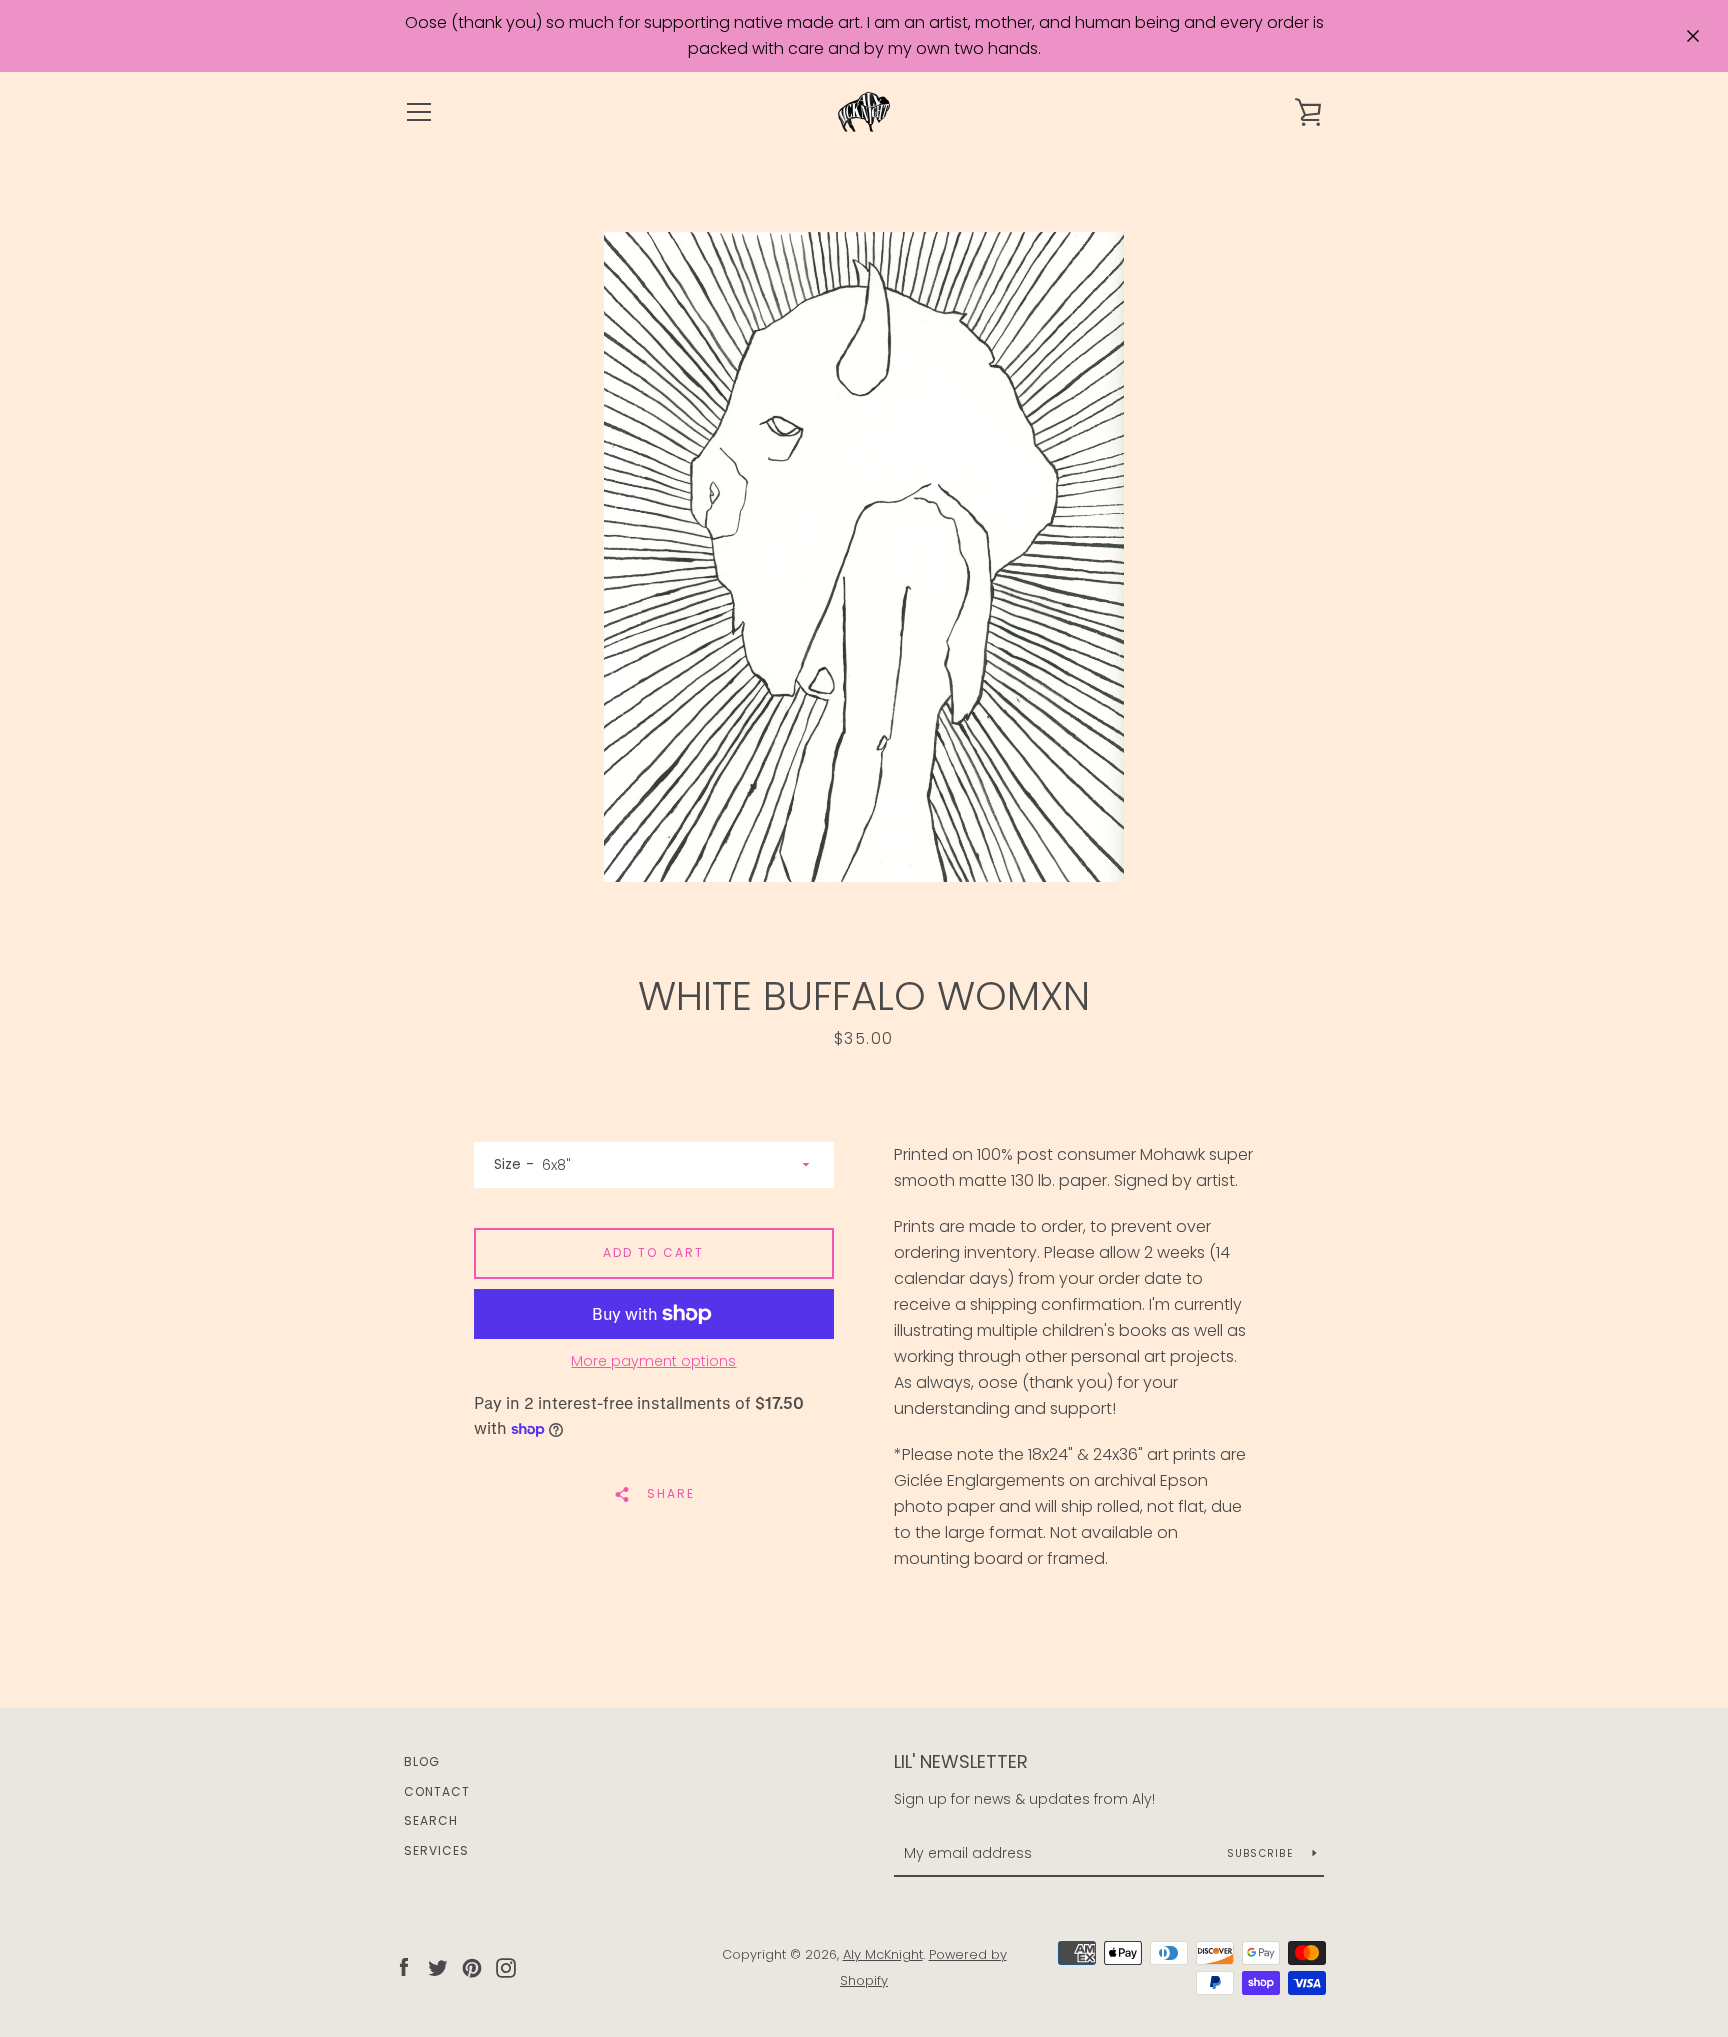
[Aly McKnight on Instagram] (506, 1966)
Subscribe (1262, 1853)
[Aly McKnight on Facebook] (404, 1966)
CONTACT (437, 1791)
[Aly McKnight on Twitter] (438, 1966)
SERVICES (436, 1850)
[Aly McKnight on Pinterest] (472, 1966)
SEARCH (431, 1820)
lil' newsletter (961, 1761)
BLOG (422, 1761)
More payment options (653, 1361)
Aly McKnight (883, 1954)
